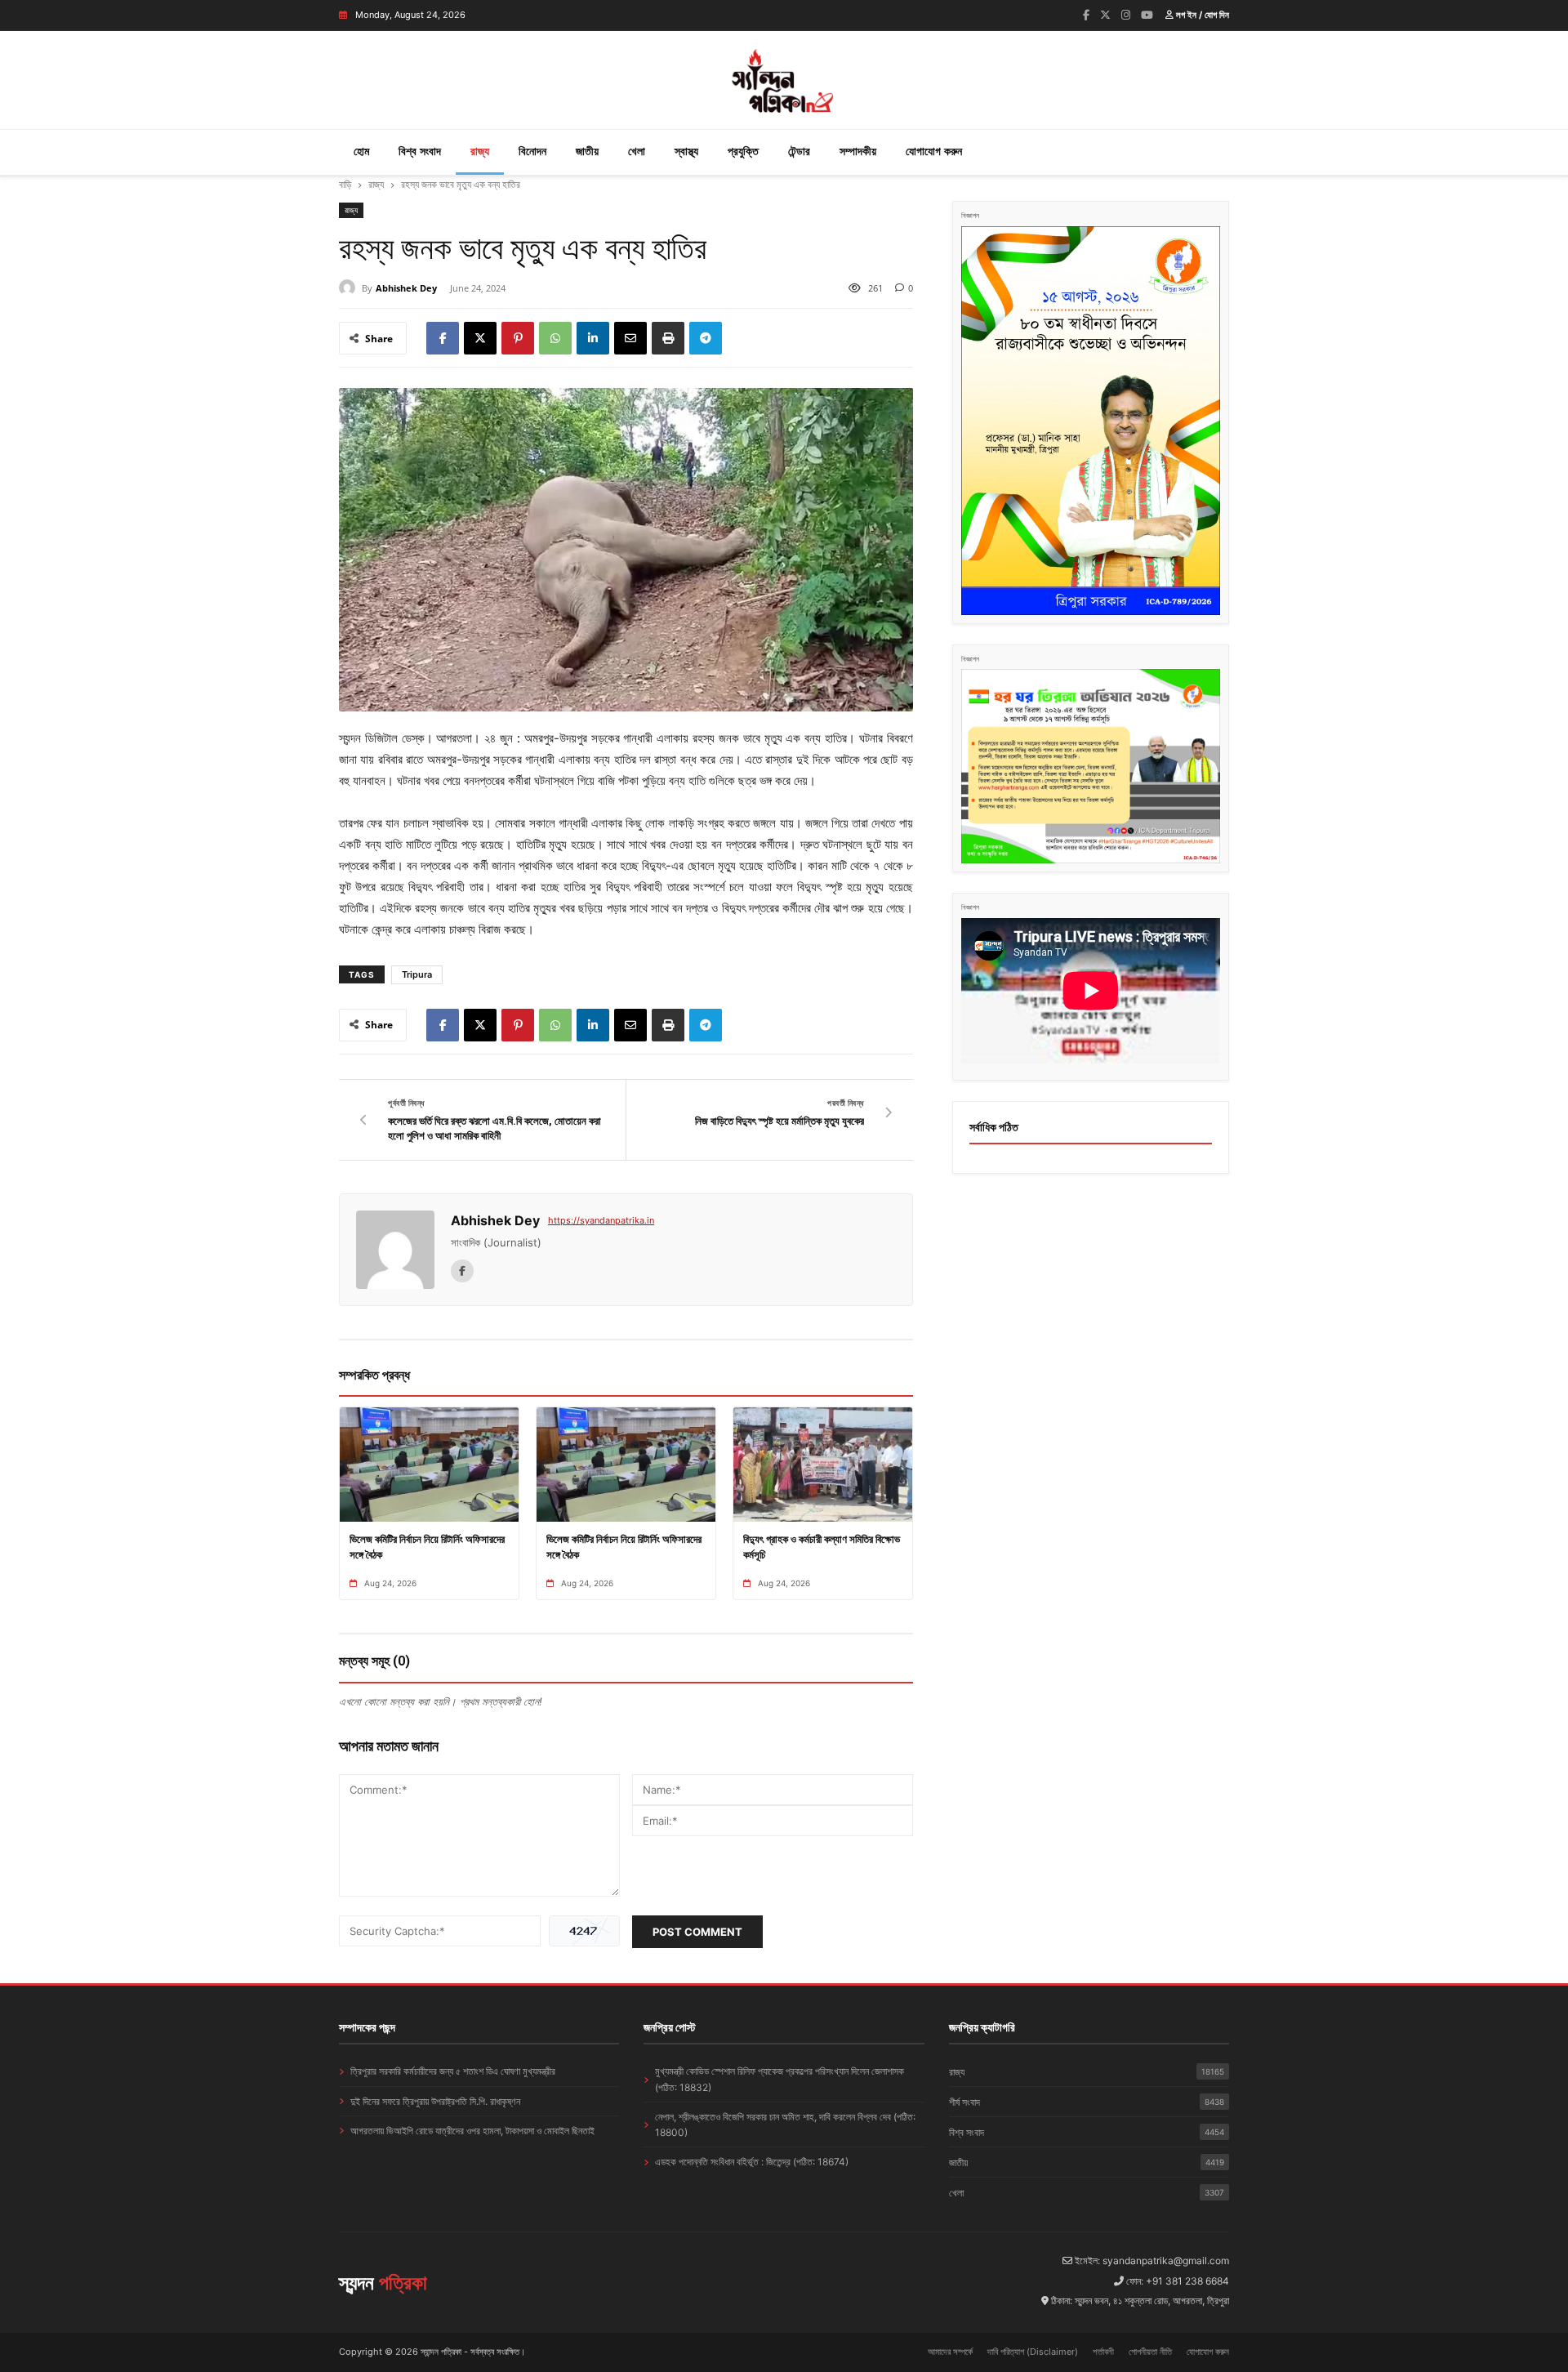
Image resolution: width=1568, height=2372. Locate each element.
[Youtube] (1147, 15)
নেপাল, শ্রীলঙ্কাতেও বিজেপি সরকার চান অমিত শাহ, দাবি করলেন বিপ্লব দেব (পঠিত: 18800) (785, 2125)
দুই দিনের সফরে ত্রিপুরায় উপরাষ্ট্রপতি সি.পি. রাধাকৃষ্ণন (435, 2101)
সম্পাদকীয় (858, 151)
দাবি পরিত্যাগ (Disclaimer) (1033, 2352)
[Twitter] (1105, 15)
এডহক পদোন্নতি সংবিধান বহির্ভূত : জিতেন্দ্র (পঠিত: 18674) (752, 2162)
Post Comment (697, 1932)
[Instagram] (1126, 15)
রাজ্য (480, 151)
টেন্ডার (799, 151)
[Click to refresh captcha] (584, 1931)
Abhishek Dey (406, 288)
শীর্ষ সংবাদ (1087, 2102)
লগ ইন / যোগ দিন (1201, 15)
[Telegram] (706, 338)
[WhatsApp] (555, 338)
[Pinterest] (518, 338)
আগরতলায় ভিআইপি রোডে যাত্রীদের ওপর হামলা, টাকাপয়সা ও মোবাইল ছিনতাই (472, 2131)
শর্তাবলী (1103, 2352)
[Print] (668, 338)
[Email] (630, 338)
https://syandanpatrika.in (601, 1220)
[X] (480, 338)
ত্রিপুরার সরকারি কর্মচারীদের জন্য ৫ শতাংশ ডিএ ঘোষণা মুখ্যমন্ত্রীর (453, 2071)
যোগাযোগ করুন (934, 151)
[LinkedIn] (593, 338)
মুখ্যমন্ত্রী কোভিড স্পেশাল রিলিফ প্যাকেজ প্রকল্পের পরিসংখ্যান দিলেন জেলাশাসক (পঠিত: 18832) (780, 2079)
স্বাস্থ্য (686, 151)
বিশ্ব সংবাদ (420, 151)
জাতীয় (587, 151)
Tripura (417, 974)
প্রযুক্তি (743, 151)
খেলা (637, 151)
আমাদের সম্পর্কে (950, 2352)
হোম (361, 151)
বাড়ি (345, 184)
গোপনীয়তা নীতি (1150, 2352)
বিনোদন (532, 151)
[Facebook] (1086, 15)
